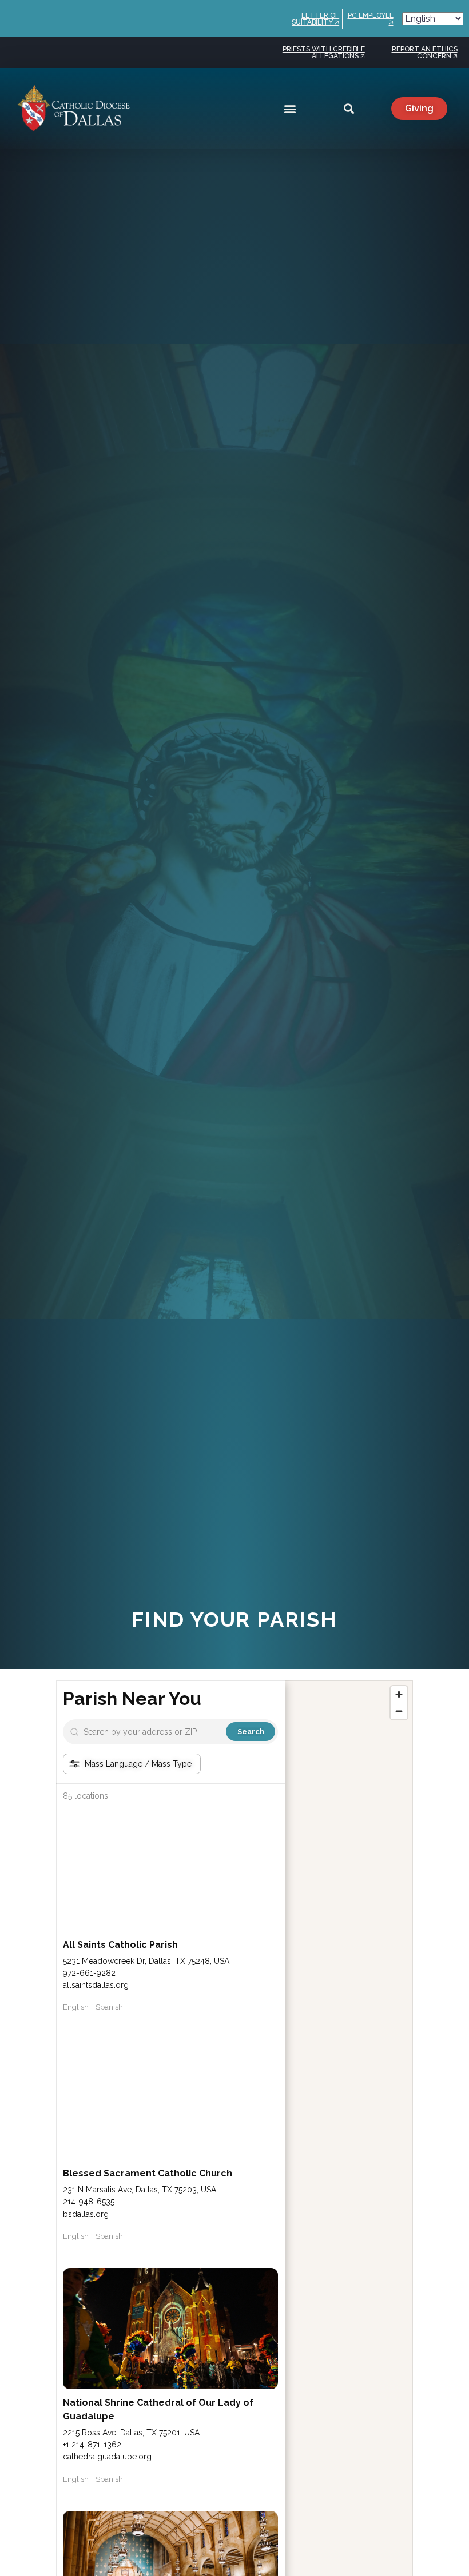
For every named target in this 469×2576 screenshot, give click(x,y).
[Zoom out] (399, 1711)
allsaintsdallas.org (96, 1985)
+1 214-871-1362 (92, 2445)
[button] (290, 109)
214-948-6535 (89, 2202)
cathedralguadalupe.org (107, 2457)
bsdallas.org (86, 2214)
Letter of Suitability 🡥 (315, 19)
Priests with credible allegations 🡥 (324, 53)
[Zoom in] (399, 1694)
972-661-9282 (89, 1973)
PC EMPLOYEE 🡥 (371, 19)
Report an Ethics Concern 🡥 (425, 53)
